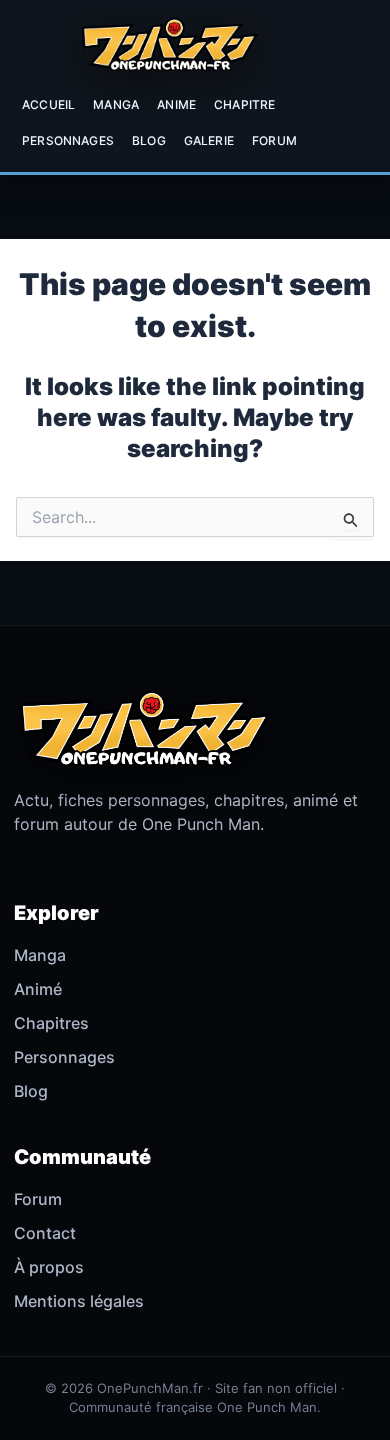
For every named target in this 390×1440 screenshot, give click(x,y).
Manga (116, 104)
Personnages (68, 140)
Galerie (209, 140)
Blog (149, 140)
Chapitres (51, 1023)
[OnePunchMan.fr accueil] (169, 44)
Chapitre (244, 104)
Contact (45, 1233)
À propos (49, 1267)
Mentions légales (79, 1301)
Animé (38, 989)
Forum (274, 140)
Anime (176, 104)
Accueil (48, 104)
